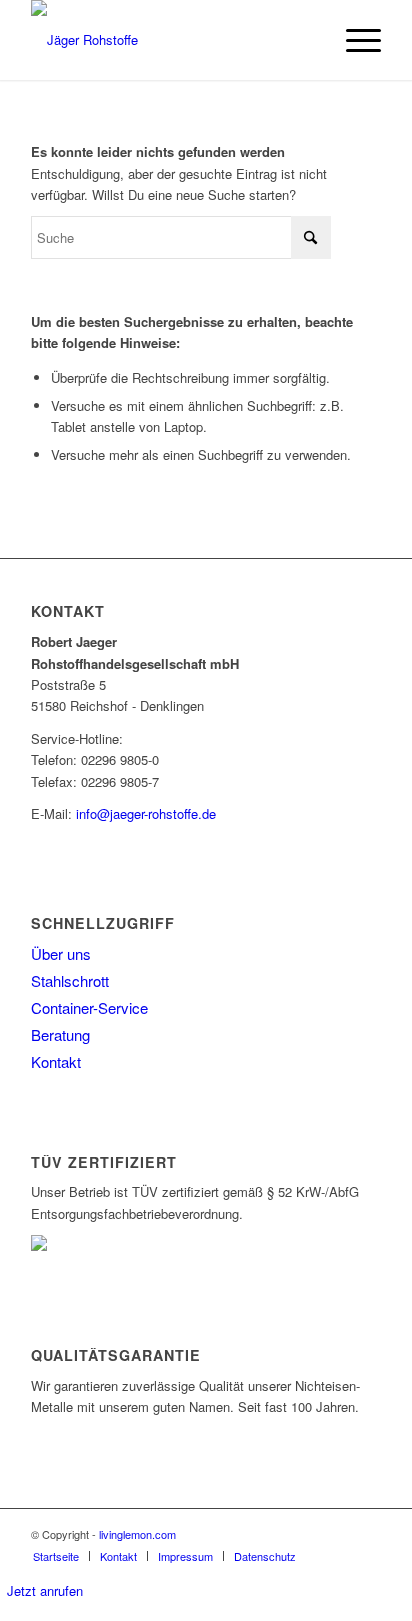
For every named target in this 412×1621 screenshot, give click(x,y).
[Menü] (353, 40)
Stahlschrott (70, 980)
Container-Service (89, 1007)
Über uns (61, 953)
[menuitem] (353, 40)
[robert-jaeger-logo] (171, 40)
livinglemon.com (137, 1534)
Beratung (60, 1034)
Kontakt (56, 1061)
